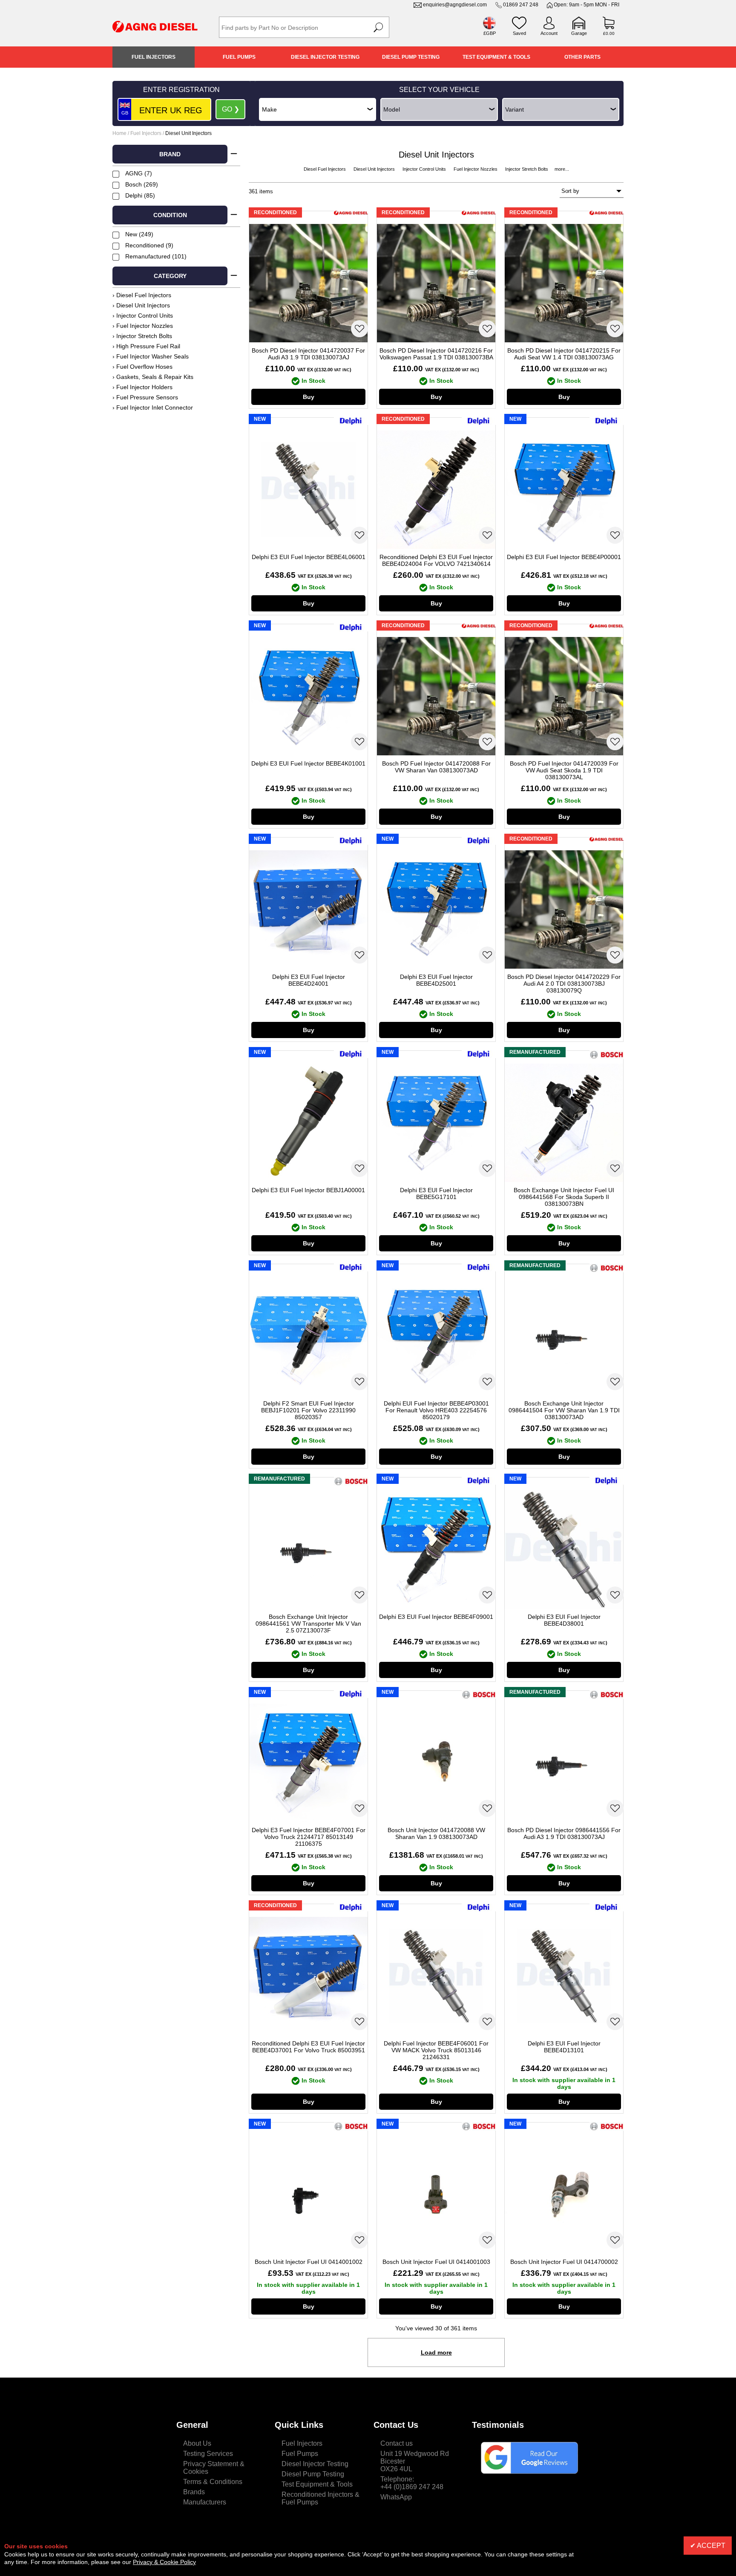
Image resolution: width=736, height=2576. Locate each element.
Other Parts (582, 57)
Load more (436, 2352)
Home (119, 133)
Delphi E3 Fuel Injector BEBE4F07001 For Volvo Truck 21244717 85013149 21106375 (309, 1837)
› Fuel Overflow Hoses (142, 367)
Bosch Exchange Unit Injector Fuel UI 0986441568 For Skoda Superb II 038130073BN (564, 1197)
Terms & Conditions (213, 2482)
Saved (519, 33)
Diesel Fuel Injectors (325, 169)
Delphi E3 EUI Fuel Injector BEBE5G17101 (436, 1193)
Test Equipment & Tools (496, 57)
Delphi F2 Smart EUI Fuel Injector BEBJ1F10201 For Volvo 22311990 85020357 (308, 1410)
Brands (194, 2492)
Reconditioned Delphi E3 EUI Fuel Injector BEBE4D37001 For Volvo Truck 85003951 (308, 2047)
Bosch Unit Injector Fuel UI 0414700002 (564, 2262)
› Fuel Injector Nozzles (143, 326)
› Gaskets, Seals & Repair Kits (153, 377)
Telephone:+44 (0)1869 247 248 (412, 2483)
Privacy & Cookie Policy (164, 2562)
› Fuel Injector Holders (142, 387)
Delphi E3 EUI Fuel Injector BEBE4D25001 (436, 980)
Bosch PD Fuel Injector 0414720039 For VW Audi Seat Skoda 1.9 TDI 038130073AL (564, 770)
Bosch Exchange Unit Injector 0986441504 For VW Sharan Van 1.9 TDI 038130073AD (564, 1410)
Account (549, 33)
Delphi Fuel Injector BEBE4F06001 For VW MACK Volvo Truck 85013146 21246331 (436, 2050)
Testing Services (208, 2454)
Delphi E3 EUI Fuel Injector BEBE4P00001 (564, 557)
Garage (579, 33)
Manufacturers (205, 2502)
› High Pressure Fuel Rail (146, 346)
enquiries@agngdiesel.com (455, 5)
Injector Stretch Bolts (527, 169)
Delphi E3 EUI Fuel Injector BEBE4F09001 (436, 1617)
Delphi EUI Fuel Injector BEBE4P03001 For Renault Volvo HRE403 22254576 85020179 (436, 1410)
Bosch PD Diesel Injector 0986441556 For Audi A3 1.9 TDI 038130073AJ (564, 1833)
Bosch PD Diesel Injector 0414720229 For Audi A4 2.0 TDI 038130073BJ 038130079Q (564, 984)
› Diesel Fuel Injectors (142, 295)
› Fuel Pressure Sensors (145, 397)
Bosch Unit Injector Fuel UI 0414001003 (436, 2262)
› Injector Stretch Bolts (142, 336)
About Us (197, 2443)
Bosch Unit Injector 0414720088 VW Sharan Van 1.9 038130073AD (436, 1833)
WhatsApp (396, 2497)
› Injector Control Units (143, 316)
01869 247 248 (521, 5)
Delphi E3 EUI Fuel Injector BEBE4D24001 (309, 980)
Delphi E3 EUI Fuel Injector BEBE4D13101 (564, 2047)
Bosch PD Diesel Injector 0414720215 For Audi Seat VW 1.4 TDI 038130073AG (564, 354)
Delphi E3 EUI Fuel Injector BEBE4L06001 (309, 557)
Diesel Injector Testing (325, 57)
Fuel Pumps (239, 57)
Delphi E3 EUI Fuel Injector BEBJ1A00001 (308, 1190)
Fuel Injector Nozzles (476, 169)
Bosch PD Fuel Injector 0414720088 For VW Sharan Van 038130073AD (436, 767)
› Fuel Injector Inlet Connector (153, 407)
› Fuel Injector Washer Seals (151, 356)
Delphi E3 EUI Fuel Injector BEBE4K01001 (308, 763)
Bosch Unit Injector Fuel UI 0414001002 (309, 2262)
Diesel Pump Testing (411, 57)
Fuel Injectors (154, 57)
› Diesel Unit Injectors (141, 305)
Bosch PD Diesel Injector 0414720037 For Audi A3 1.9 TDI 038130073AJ (308, 354)
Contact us (397, 2443)
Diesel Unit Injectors (375, 169)
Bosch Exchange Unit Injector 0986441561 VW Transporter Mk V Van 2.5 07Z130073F (308, 1624)
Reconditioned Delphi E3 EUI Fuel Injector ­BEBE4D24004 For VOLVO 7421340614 (436, 560)
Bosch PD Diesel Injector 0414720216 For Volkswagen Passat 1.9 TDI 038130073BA (436, 354)
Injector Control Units (425, 169)
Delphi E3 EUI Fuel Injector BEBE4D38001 (564, 1620)
